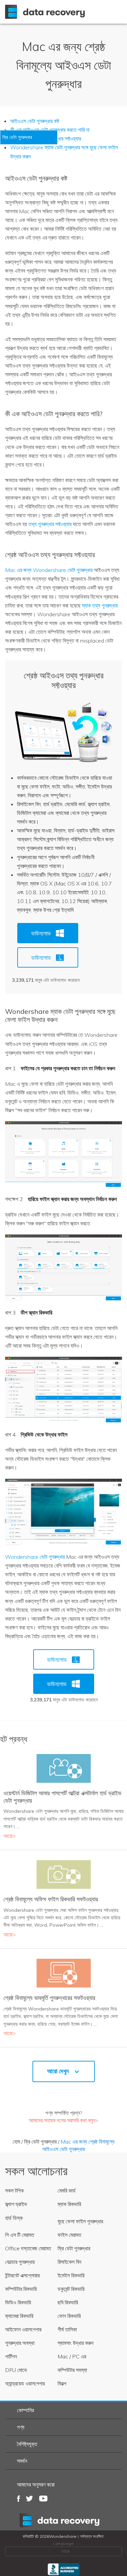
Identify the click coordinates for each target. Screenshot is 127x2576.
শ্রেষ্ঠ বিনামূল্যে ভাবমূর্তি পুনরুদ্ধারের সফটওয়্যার (49, 1998)
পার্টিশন (11, 2356)
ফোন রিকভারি (69, 2316)
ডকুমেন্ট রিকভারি (71, 2289)
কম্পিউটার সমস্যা (72, 2370)
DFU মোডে (16, 2370)
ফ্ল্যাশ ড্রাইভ (16, 2204)
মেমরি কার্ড (67, 2191)
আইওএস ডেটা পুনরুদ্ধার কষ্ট (35, 121)
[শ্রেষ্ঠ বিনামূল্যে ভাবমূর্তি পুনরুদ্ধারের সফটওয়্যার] (64, 1973)
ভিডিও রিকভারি (18, 2302)
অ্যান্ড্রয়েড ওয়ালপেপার (25, 2383)
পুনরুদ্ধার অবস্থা (20, 2343)
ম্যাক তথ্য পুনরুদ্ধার (100, 605)
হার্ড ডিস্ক (14, 2218)
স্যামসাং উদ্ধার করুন (76, 2343)
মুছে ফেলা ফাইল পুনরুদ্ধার (80, 2221)
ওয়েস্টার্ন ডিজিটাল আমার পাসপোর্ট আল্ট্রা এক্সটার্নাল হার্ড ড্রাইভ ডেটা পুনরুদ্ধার (62, 1797)
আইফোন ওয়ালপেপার (23, 2329)
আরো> (10, 1836)
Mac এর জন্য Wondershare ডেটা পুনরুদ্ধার (49, 570)
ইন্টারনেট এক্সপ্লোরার (22, 2275)
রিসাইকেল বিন (69, 2262)
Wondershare (46, 12)
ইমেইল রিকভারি (71, 2275)
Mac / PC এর (72, 2356)
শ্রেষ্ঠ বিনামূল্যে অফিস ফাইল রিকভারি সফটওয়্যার (51, 1899)
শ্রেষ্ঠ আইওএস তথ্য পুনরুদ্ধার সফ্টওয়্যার (64, 680)
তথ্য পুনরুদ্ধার (64, 2520)
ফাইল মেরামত (69, 2235)
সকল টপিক (14, 2191)
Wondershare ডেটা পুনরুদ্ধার (35, 1557)
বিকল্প (62, 2383)
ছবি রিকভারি (68, 2302)
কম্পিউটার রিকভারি (21, 2289)
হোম (16, 2142)
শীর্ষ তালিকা (67, 2329)
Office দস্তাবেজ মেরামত (28, 2248)
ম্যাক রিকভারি (69, 2204)
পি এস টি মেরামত (20, 2235)
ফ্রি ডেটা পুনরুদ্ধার (40, 2142)
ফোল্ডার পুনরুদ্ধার (20, 2262)
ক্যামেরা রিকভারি (19, 2316)
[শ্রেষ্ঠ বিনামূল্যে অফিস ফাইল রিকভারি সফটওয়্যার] (64, 1874)
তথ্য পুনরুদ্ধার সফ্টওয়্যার (50, 524)
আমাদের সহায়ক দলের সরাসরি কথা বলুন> (64, 2120)
